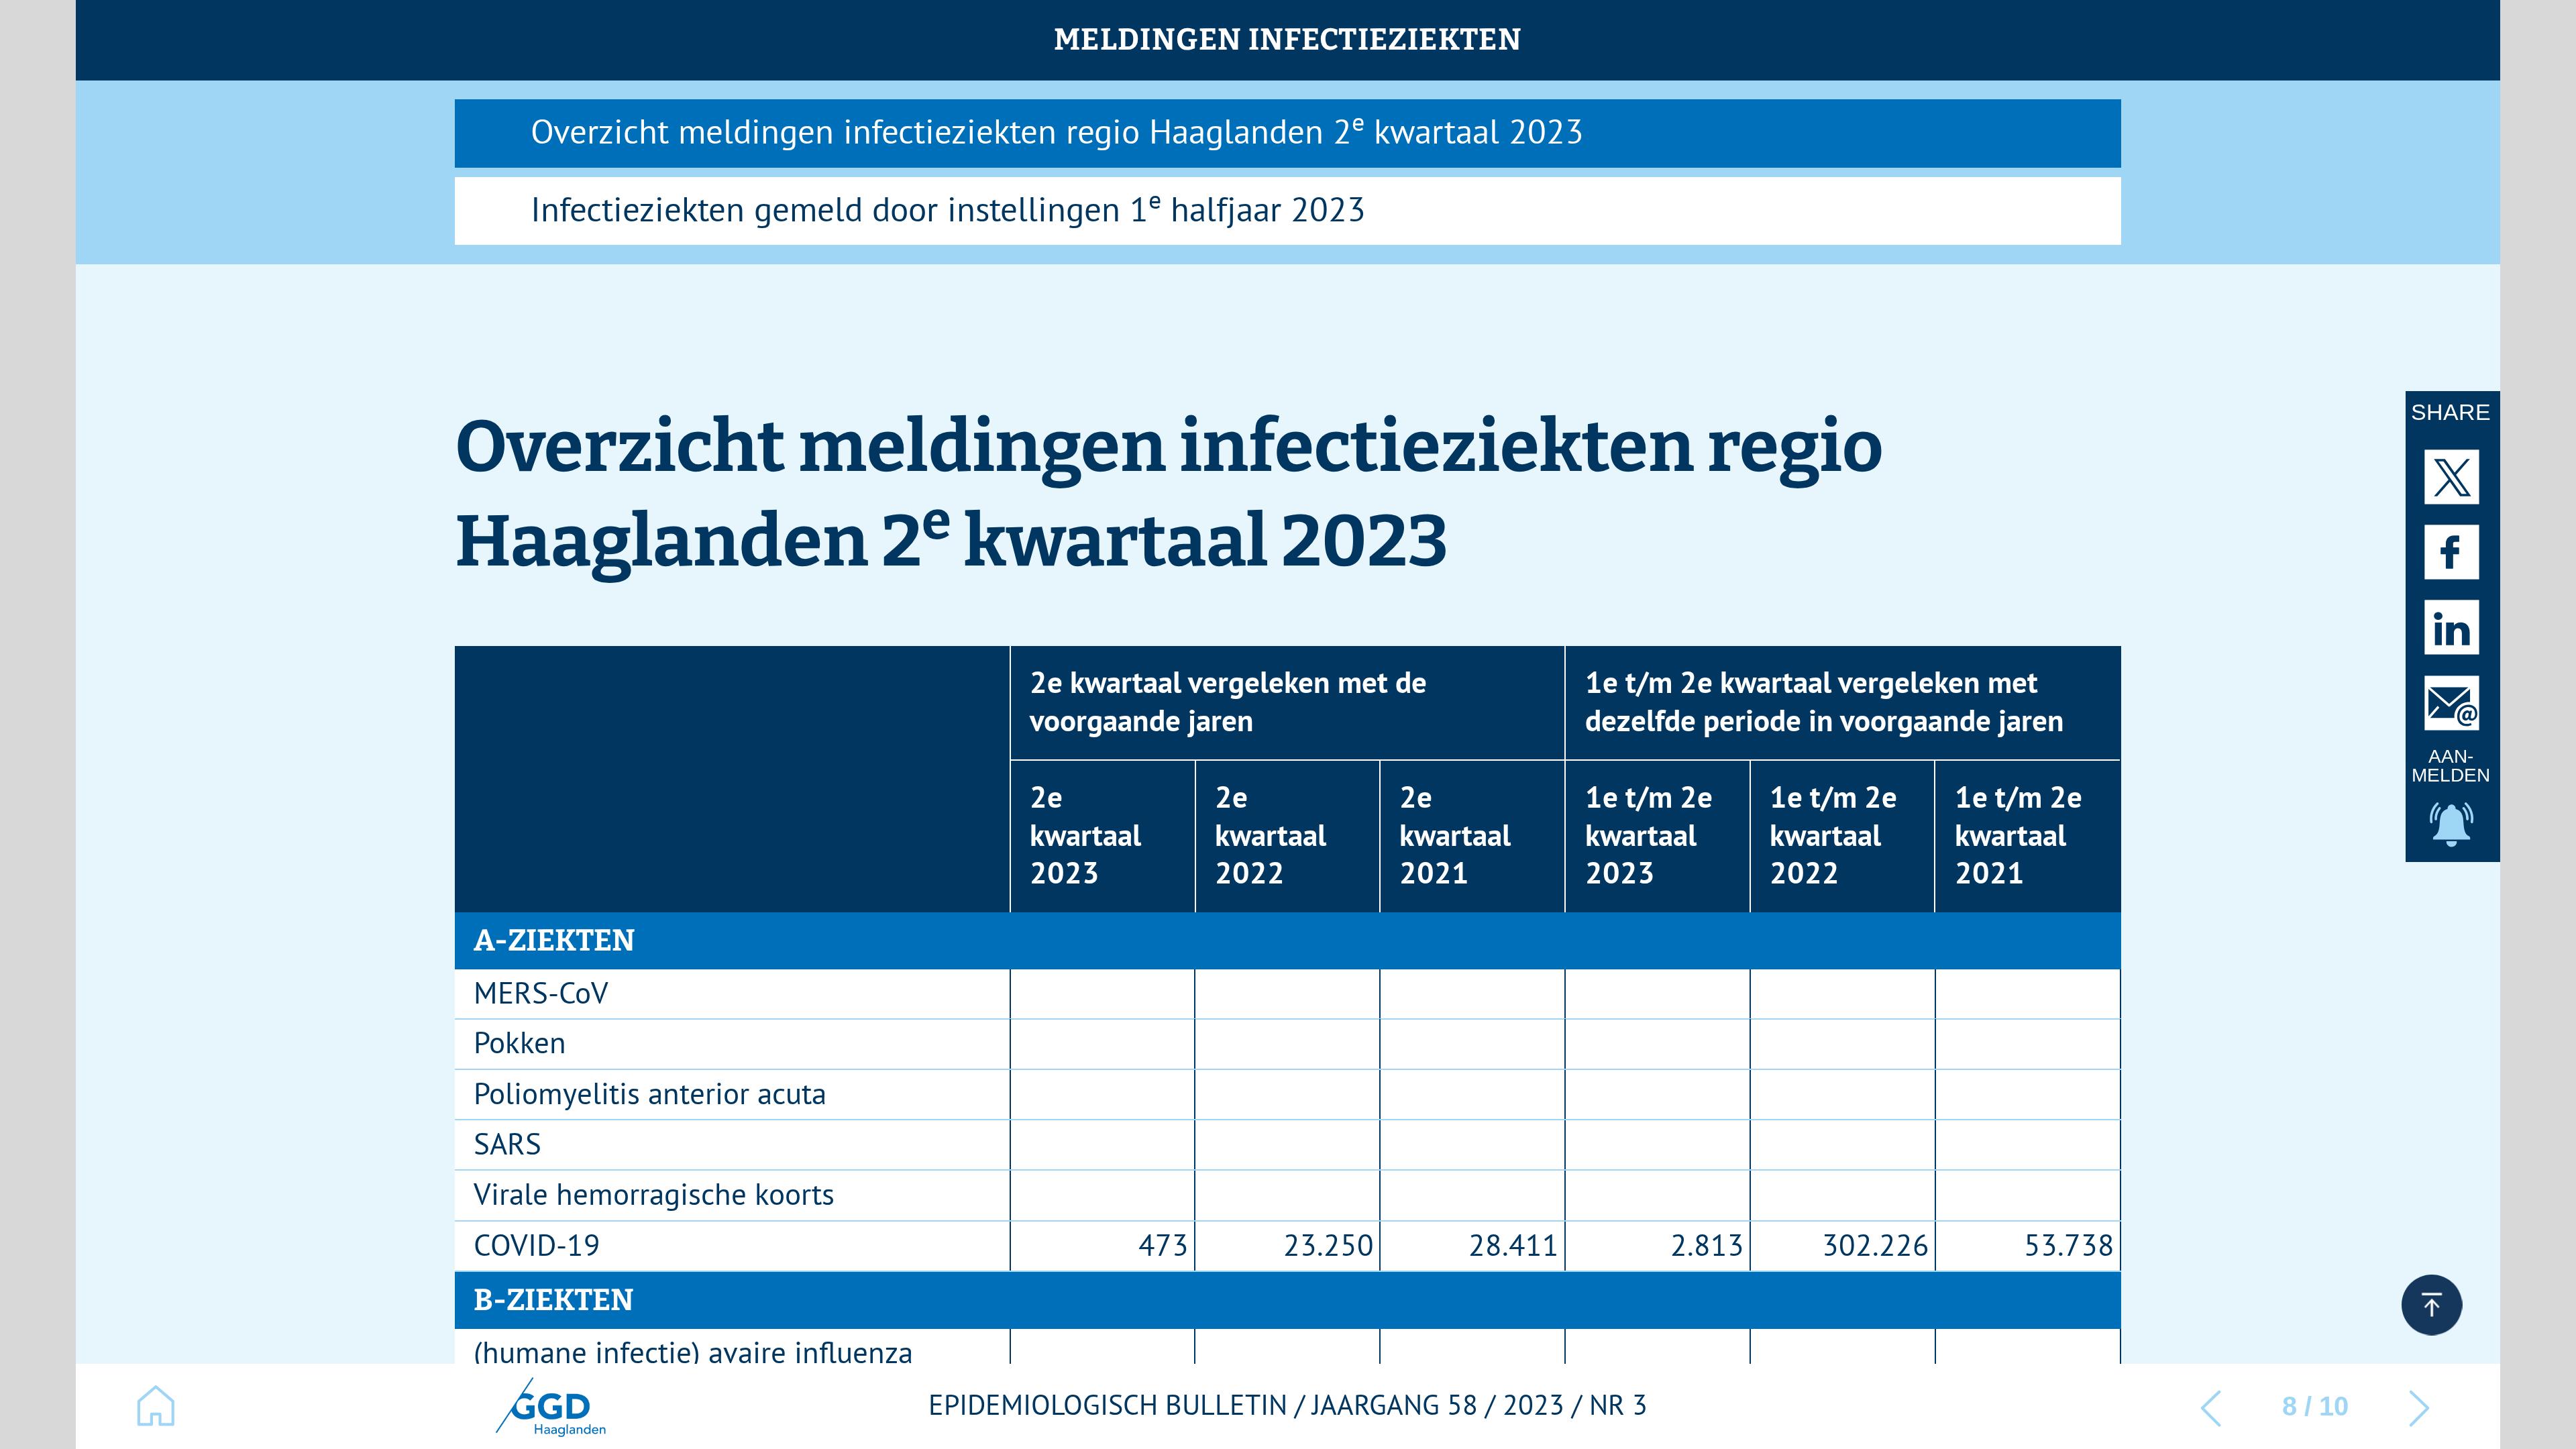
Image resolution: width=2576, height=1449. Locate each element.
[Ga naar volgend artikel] (2420, 1406)
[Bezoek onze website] (549, 1406)
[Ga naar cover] (156, 1406)
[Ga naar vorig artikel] (2211, 1406)
